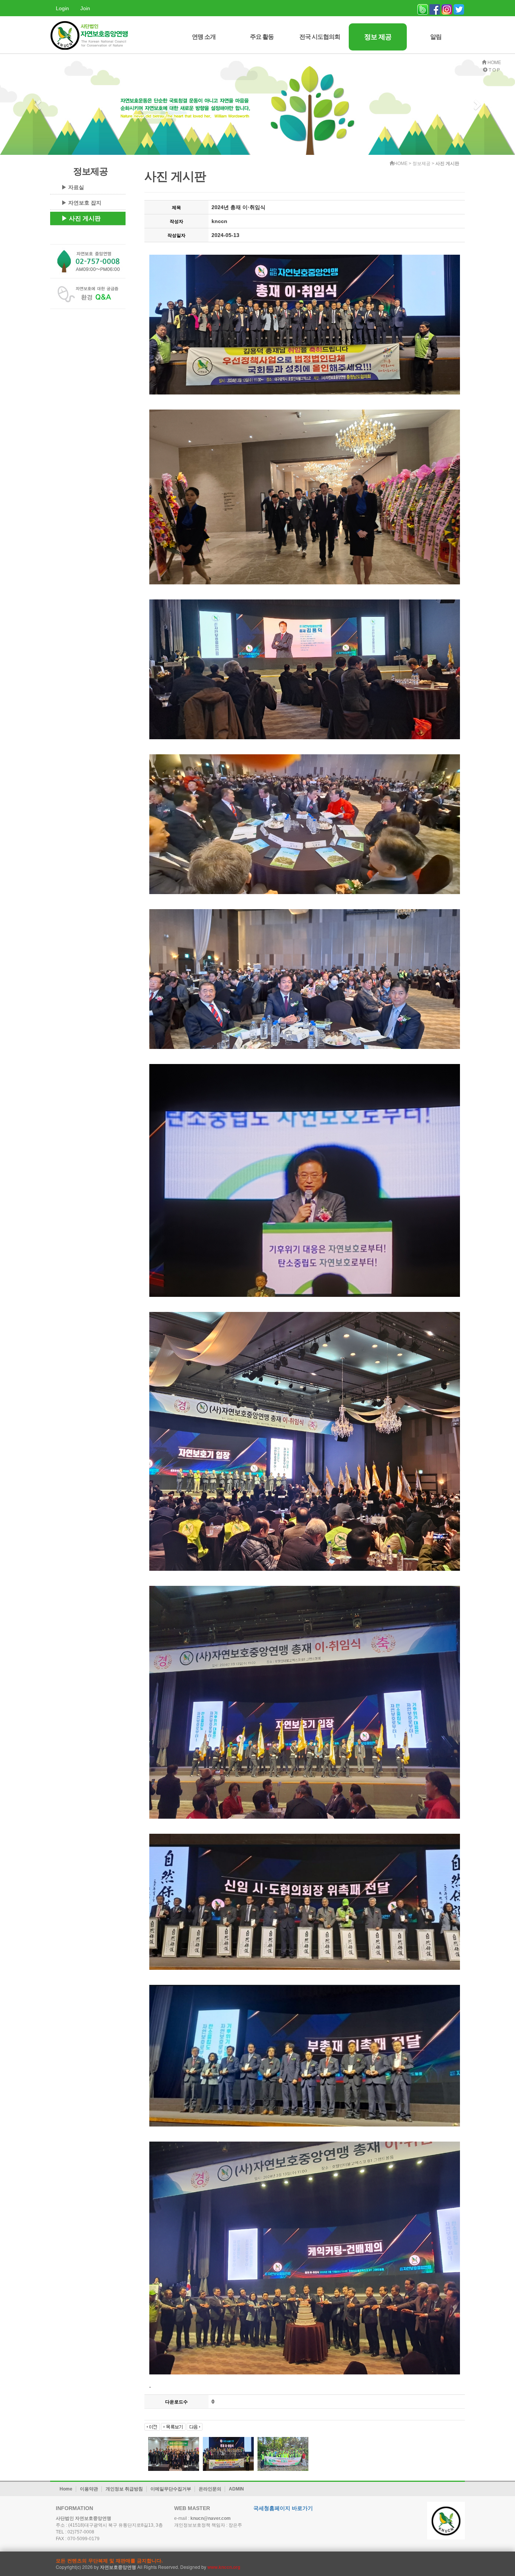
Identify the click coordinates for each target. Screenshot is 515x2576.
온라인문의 (210, 2489)
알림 (436, 37)
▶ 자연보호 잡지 (81, 203)
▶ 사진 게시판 (81, 218)
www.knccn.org (224, 2567)
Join (85, 8)
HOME (494, 62)
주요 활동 (262, 37)
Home (66, 2489)
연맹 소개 (204, 37)
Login (62, 8)
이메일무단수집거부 (171, 2489)
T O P (494, 70)
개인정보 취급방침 (124, 2489)
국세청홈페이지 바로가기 (283, 2508)
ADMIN (236, 2489)
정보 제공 (378, 37)
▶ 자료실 (73, 187)
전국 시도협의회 (320, 37)
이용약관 (89, 2489)
